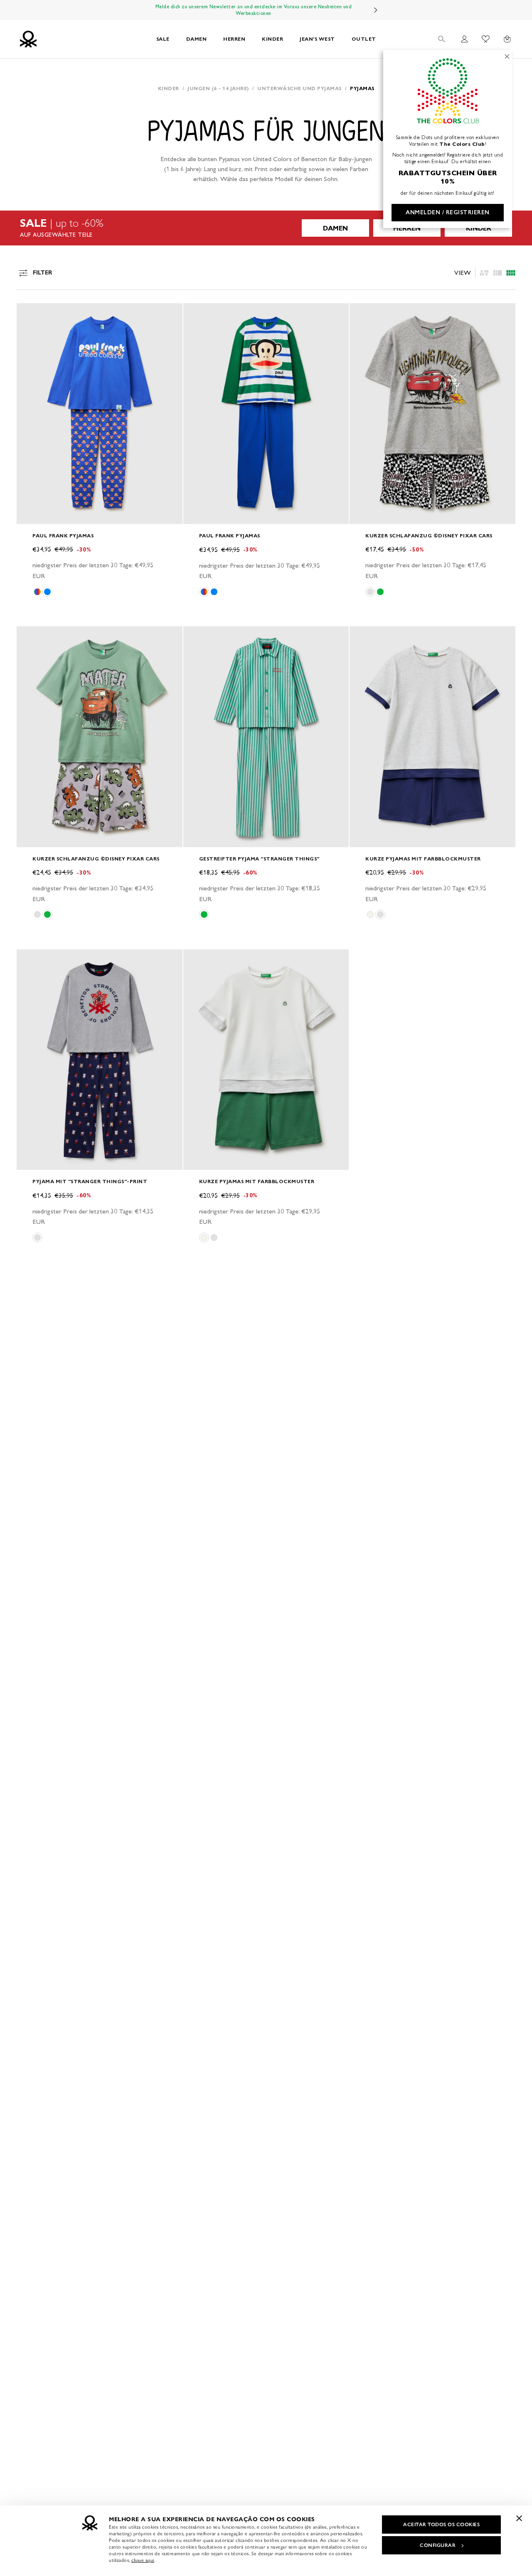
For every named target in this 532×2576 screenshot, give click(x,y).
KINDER (272, 39)
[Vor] (376, 10)
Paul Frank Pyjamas (63, 536)
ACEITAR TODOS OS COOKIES (441, 2525)
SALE (163, 39)
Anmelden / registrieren (448, 212)
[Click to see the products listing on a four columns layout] (498, 273)
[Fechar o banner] (519, 2518)
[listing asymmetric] (484, 273)
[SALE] (266, 228)
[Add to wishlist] (30, 314)
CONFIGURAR (438, 2545)
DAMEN (197, 39)
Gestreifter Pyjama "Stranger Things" (259, 859)
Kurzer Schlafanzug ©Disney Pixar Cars (429, 536)
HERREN (234, 39)
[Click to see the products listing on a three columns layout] (511, 273)
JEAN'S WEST (317, 39)
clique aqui (143, 2560)
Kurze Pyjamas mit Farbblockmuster (423, 859)
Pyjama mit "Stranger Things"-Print (90, 1181)
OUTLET (364, 39)
